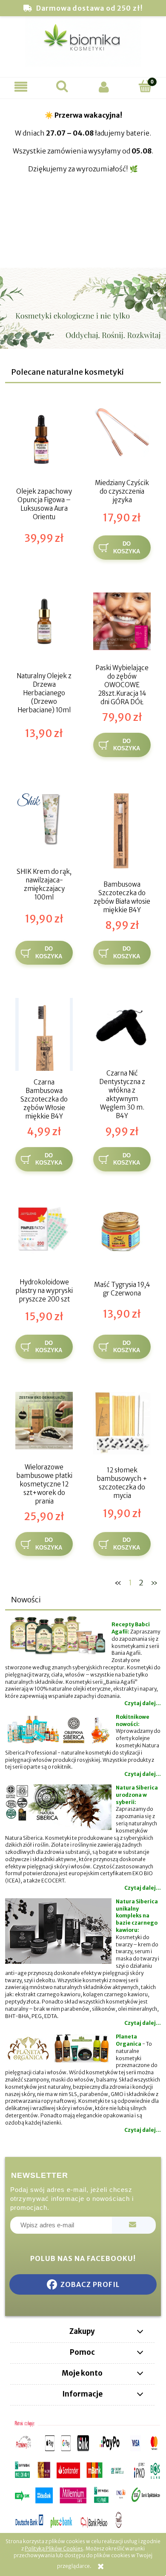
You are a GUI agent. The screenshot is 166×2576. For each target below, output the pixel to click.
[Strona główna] (83, 45)
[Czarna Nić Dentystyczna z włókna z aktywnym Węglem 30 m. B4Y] (122, 1030)
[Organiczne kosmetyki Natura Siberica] (83, 1618)
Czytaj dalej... (143, 1703)
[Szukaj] (63, 86)
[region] (83, 184)
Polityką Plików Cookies (54, 2549)
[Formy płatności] (83, 2475)
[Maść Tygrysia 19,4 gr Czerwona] (122, 1236)
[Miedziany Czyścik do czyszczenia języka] (122, 437)
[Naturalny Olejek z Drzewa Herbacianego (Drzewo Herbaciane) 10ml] (44, 624)
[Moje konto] (104, 87)
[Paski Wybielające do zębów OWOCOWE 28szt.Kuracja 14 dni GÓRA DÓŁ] (122, 624)
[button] (21, 87)
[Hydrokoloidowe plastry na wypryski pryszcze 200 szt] (44, 1236)
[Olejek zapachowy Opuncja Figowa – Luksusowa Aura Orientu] (44, 439)
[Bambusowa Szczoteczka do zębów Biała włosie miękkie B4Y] (122, 831)
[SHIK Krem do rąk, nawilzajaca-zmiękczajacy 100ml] (44, 822)
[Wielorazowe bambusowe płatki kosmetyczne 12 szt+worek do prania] (44, 1424)
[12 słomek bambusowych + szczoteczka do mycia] (122, 1424)
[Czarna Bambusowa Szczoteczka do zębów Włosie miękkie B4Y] (44, 1035)
